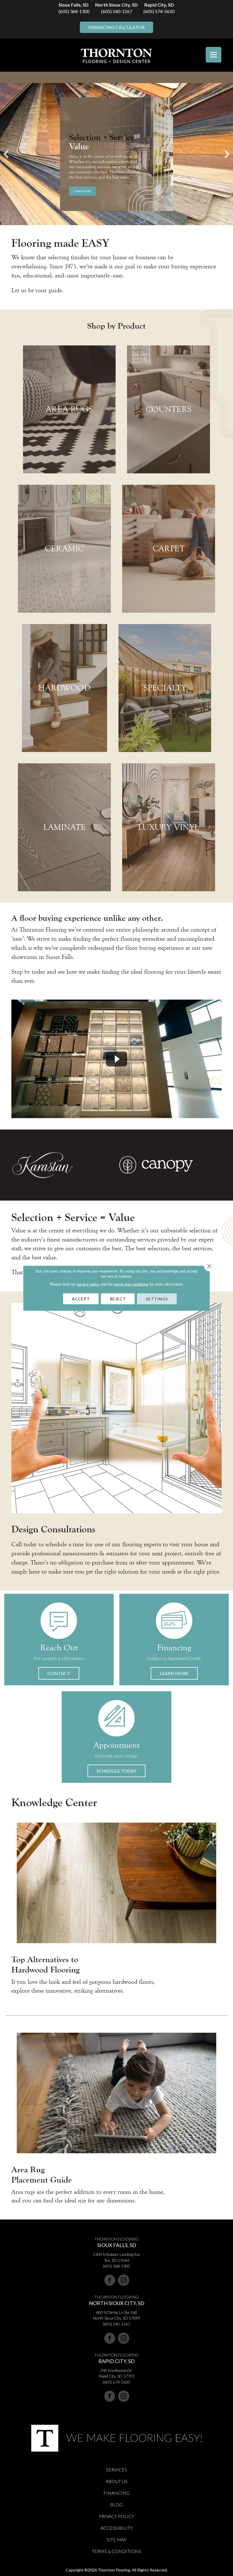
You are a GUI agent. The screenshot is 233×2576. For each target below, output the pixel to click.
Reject (118, 1299)
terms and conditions (131, 1284)
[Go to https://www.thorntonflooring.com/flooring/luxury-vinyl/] (169, 827)
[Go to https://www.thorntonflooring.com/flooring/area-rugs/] (69, 409)
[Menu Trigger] (214, 55)
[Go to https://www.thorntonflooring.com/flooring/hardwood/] (65, 688)
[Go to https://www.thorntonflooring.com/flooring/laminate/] (64, 827)
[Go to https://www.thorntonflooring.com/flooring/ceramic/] (64, 549)
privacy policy (88, 1284)
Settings (157, 1299)
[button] (59, 1673)
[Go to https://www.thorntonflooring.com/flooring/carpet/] (169, 549)
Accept (81, 1299)
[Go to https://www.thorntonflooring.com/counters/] (168, 409)
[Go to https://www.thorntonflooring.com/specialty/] (165, 688)
